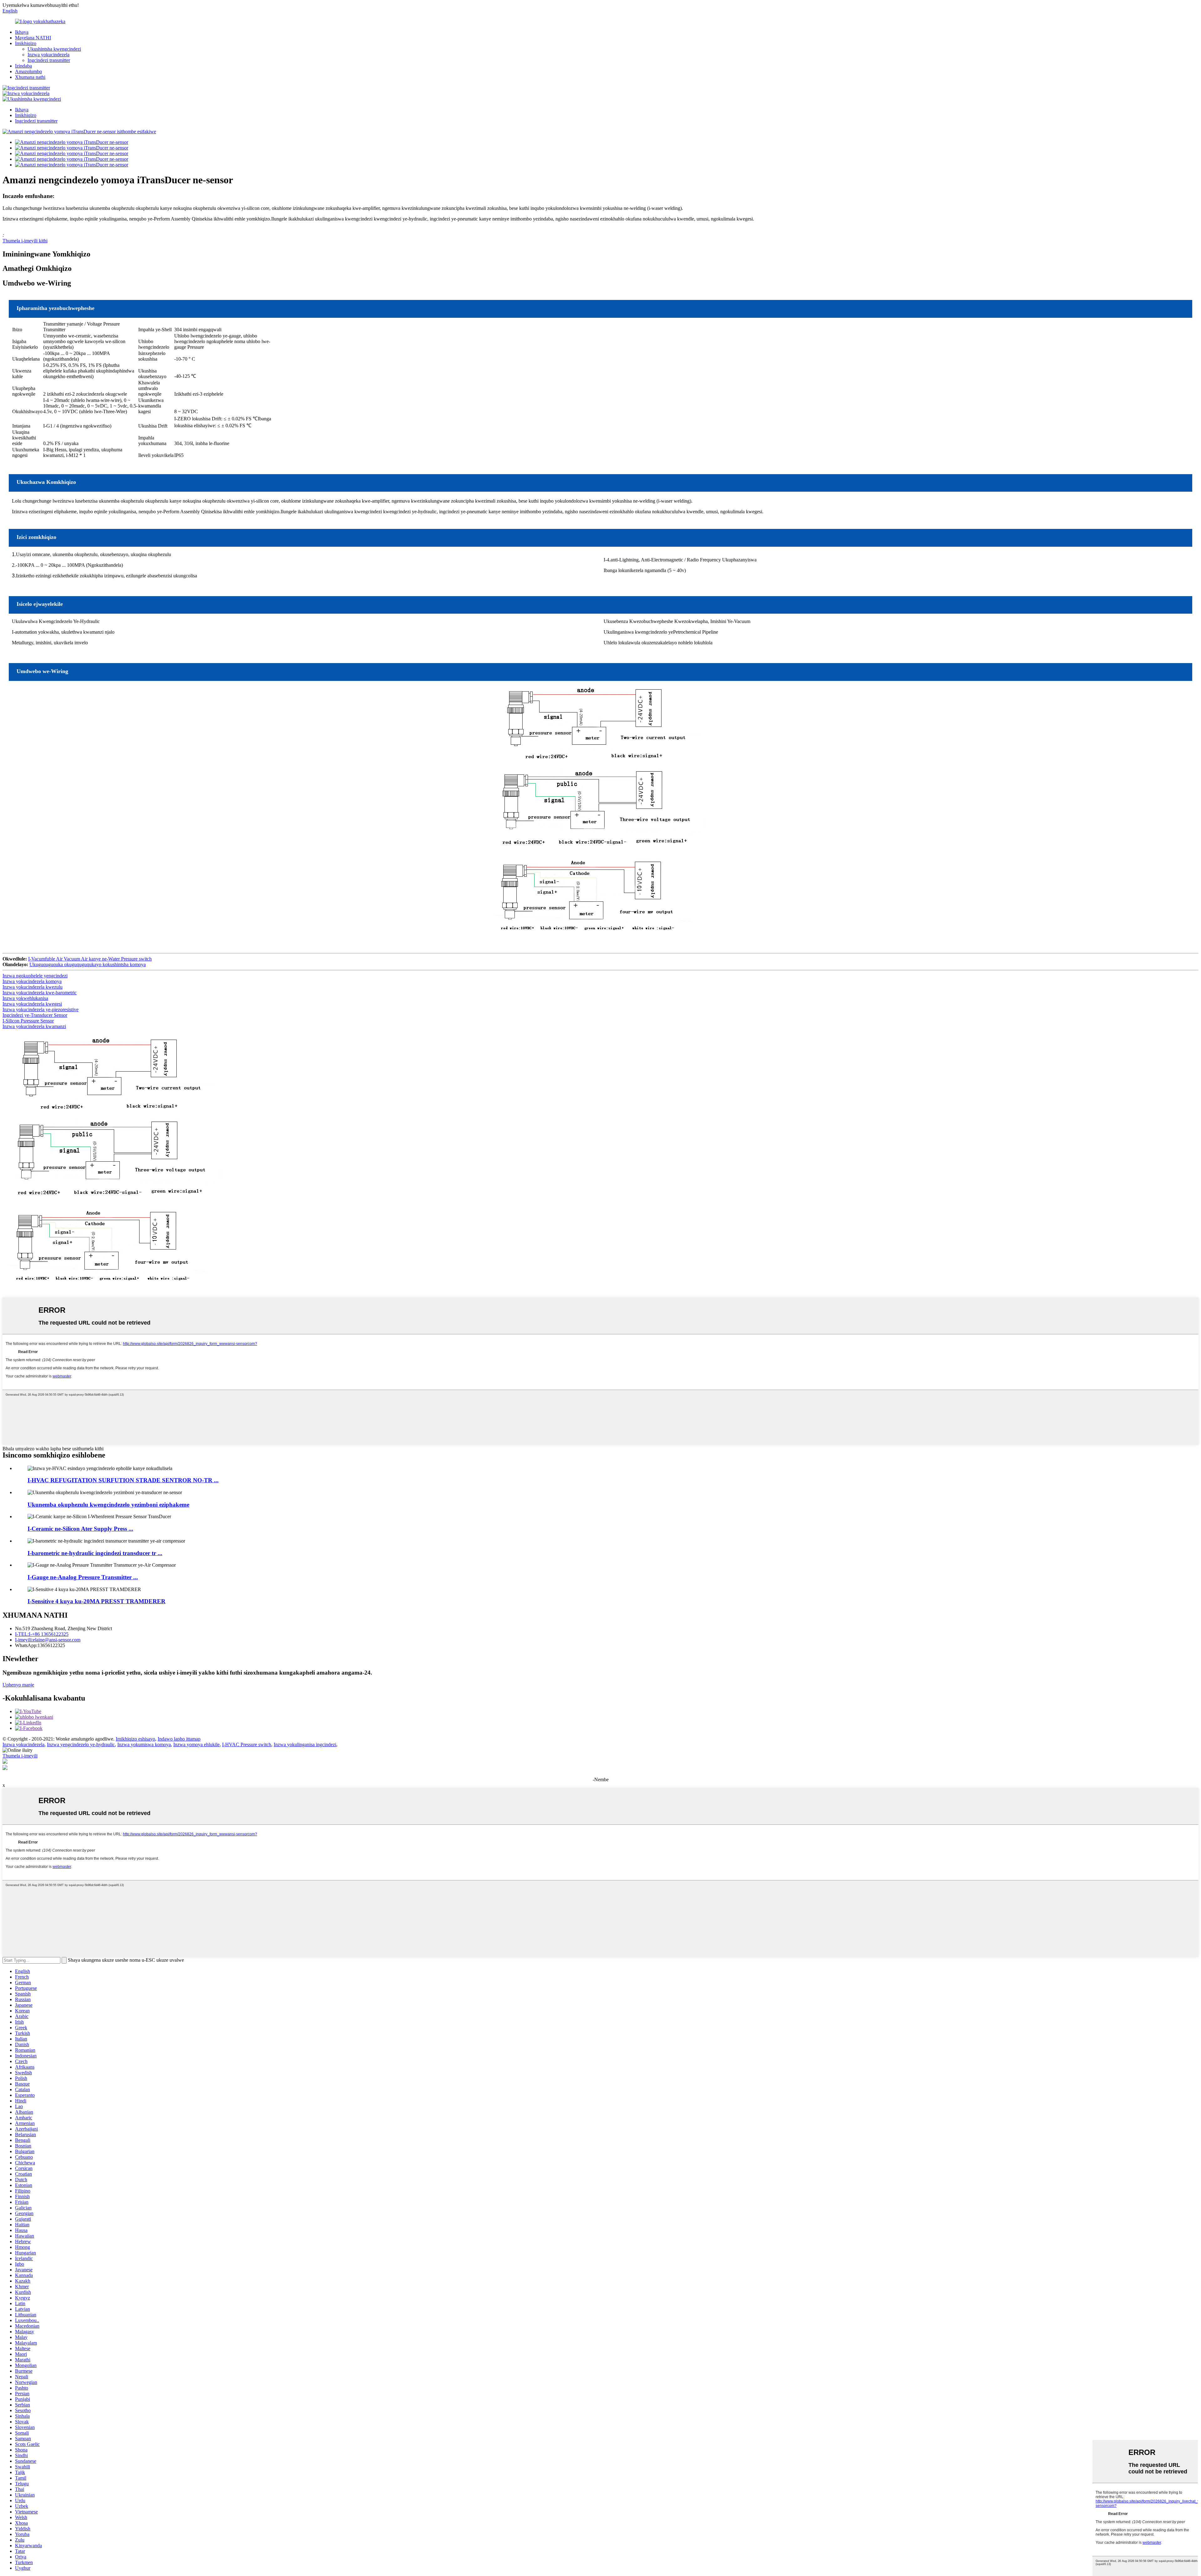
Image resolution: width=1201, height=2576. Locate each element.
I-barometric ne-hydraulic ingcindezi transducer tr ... (95, 1553)
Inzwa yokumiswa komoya (144, 1744)
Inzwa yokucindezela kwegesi (32, 1004)
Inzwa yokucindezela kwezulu (33, 987)
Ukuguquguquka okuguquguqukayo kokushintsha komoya (88, 964)
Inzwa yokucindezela (48, 55)
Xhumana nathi (30, 77)
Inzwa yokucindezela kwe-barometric (40, 993)
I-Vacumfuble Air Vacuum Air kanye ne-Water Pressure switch (90, 959)
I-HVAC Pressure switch (247, 1744)
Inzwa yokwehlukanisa (25, 998)
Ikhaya (22, 32)
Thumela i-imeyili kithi (25, 241)
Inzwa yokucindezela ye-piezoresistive (41, 1009)
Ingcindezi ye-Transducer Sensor (35, 1015)
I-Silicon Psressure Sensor (28, 1021)
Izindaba (23, 66)
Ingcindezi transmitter (49, 60)
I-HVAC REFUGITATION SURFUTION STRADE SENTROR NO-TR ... (123, 1480)
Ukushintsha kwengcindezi (54, 49)
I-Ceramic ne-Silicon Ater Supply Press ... (80, 1529)
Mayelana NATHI (33, 38)
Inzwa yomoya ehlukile (196, 1744)
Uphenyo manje (18, 1685)
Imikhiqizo (26, 43)
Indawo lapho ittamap (179, 1739)
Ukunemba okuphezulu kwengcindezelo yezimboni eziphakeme (108, 1505)
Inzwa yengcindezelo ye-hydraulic (81, 1744)
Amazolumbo (28, 71)
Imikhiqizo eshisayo (135, 1739)
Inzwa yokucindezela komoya (32, 981)
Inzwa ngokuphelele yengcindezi (35, 976)
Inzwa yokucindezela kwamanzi (34, 1026)
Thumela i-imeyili (20, 1756)
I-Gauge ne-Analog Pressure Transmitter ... (83, 1577)
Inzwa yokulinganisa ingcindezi (305, 1744)
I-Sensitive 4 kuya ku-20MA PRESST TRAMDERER (96, 1601)
